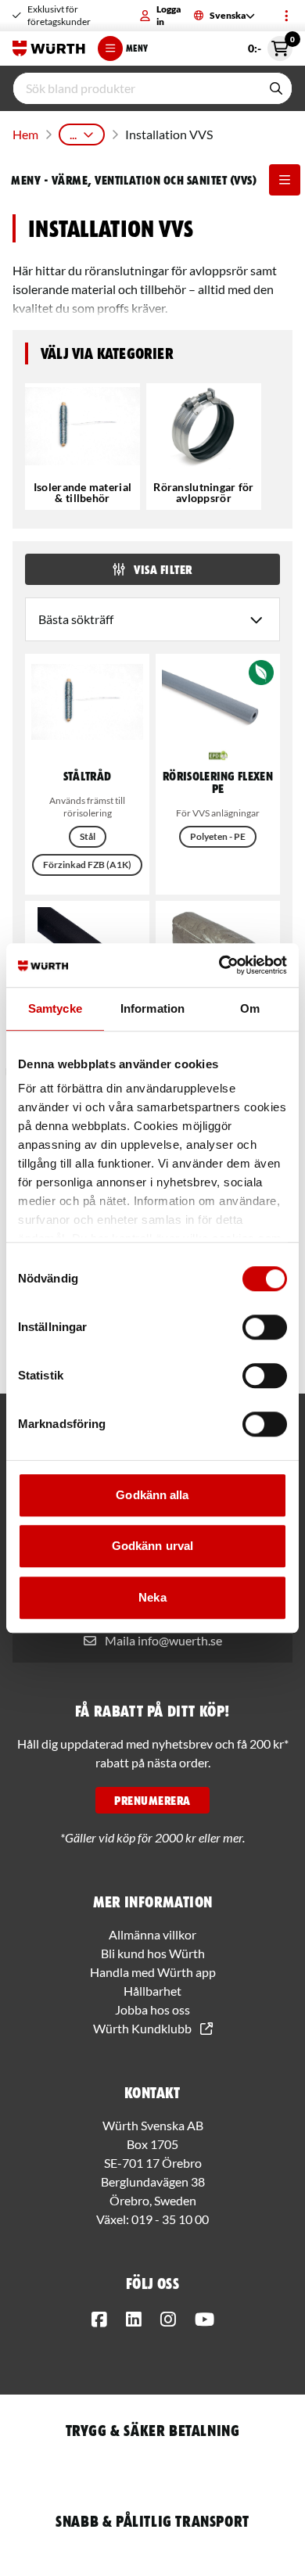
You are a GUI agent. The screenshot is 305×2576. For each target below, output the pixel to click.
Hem (25, 134)
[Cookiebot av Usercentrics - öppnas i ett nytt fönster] (219, 965)
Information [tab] (152, 1008)
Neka (152, 1597)
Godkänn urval (152, 1546)
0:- (270, 45)
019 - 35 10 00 (170, 2219)
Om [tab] (250, 1008)
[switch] (265, 1327)
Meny (137, 48)
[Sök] (276, 88)
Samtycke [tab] (55, 1008)
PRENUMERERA (152, 1800)
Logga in (169, 15)
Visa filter (163, 569)
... (73, 134)
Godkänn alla (152, 1495)
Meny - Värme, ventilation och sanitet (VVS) (134, 180)
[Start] (49, 48)
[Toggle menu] (286, 16)
